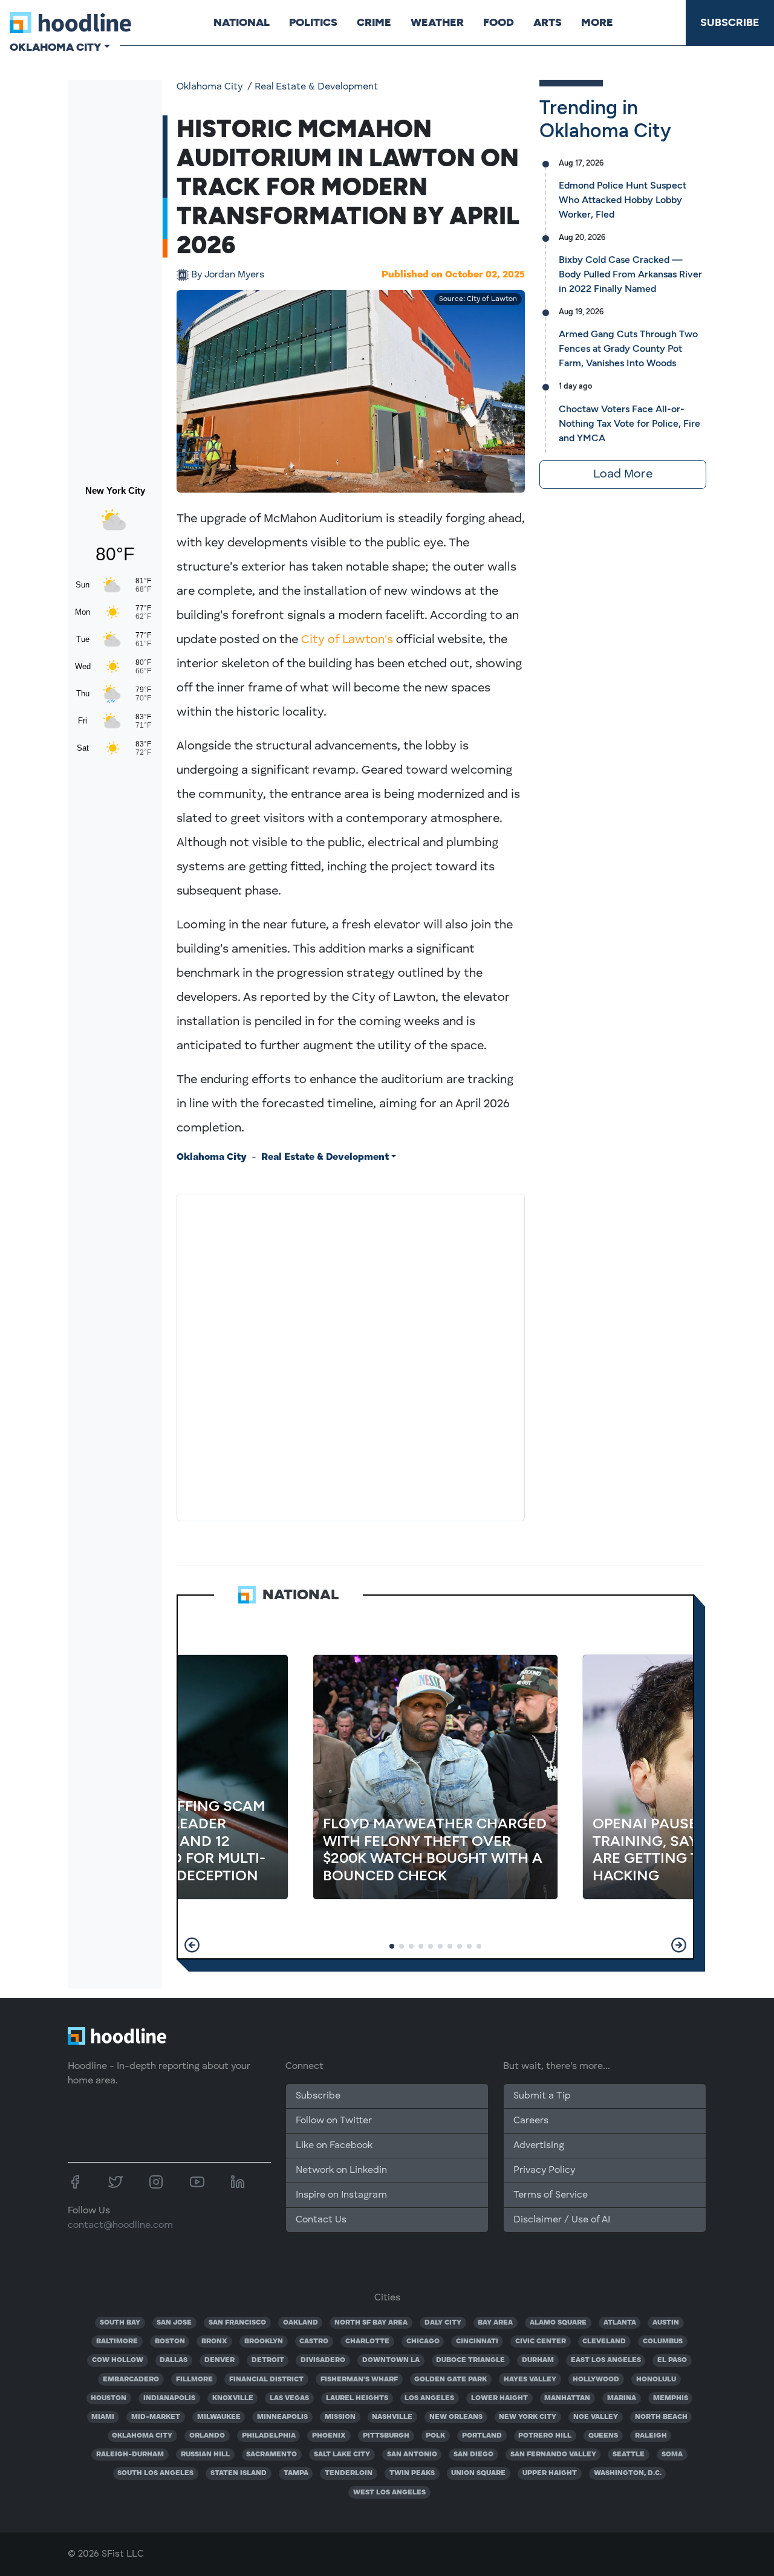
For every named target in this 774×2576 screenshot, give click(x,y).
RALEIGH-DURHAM (130, 2455)
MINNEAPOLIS (282, 2417)
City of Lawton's (347, 640)
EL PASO (672, 2360)
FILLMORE (194, 2380)
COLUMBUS (663, 2341)
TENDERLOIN (349, 2473)
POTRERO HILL (545, 2436)
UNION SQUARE (478, 2473)
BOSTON (170, 2341)
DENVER (220, 2360)
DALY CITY (443, 2323)
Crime (374, 22)
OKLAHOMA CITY (142, 2436)
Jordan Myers (228, 275)
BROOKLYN (264, 2341)
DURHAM (538, 2360)
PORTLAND (482, 2436)
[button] (192, 1945)
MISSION (340, 2417)
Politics (313, 22)
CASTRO (314, 2341)
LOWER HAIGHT (499, 2398)
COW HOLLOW (118, 2360)
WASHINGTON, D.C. (628, 2473)
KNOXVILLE (233, 2398)
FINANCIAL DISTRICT (266, 2380)
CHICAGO (423, 2341)
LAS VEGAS (289, 2398)
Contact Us (321, 2220)
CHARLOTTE (367, 2341)
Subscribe (730, 22)
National (242, 22)
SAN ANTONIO (412, 2455)
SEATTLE (629, 2455)
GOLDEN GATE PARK (450, 2380)
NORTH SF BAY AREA (371, 2323)
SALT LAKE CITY (342, 2455)
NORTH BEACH (661, 2417)
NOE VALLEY (596, 2417)
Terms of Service (551, 2195)
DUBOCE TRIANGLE (470, 2360)
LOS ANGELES (429, 2398)
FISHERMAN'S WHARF (359, 2380)
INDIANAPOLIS (169, 2398)
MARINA (622, 2398)
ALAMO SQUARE (558, 2323)
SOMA (672, 2455)
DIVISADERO (323, 2360)
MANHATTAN (567, 2398)
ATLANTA (620, 2323)
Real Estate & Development (316, 87)
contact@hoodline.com (120, 2225)
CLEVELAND (604, 2341)
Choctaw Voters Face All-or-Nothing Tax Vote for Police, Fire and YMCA (629, 423)
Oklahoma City (210, 87)
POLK (435, 2436)
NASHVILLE (392, 2417)
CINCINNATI (477, 2341)
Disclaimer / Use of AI (562, 2220)
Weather (437, 22)
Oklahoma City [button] (55, 47)
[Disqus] (351, 1355)
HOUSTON (109, 2398)
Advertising (539, 2146)
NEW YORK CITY (528, 2417)
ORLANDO (207, 2436)
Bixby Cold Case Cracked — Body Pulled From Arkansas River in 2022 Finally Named (630, 274)
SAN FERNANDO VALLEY (553, 2455)
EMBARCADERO (131, 2380)
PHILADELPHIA (269, 2436)
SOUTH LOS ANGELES (155, 2473)
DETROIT (268, 2360)
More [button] (597, 22)
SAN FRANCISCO (237, 2323)
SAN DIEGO (473, 2455)
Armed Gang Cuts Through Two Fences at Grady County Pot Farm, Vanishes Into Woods (628, 348)
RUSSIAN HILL (205, 2455)
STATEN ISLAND (239, 2473)
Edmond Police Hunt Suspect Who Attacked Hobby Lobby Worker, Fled (623, 200)
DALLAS (174, 2360)
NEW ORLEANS (456, 2417)
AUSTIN (666, 2323)
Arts (548, 22)
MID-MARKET (156, 2417)
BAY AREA (495, 2323)
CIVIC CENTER (541, 2341)
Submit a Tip (542, 2096)
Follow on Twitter (334, 2121)
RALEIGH (651, 2436)
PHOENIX (329, 2436)
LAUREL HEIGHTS (357, 2398)
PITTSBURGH (386, 2436)
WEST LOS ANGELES (389, 2493)
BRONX (214, 2341)
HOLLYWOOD (596, 2380)
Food (499, 22)
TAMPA (296, 2473)
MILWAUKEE (219, 2417)
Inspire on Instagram (341, 2195)
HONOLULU (656, 2380)
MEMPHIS (671, 2398)
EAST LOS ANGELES (606, 2360)
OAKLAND (301, 2323)
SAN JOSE (174, 2323)
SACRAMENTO (272, 2455)
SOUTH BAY (120, 2323)
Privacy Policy (544, 2170)
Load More (623, 474)
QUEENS (603, 2436)
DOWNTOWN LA (391, 2360)
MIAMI (103, 2417)
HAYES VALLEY (530, 2380)
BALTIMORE (117, 2341)
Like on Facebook (334, 2146)
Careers (531, 2121)
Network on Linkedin (341, 2170)
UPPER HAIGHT (550, 2473)
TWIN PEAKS (412, 2473)
